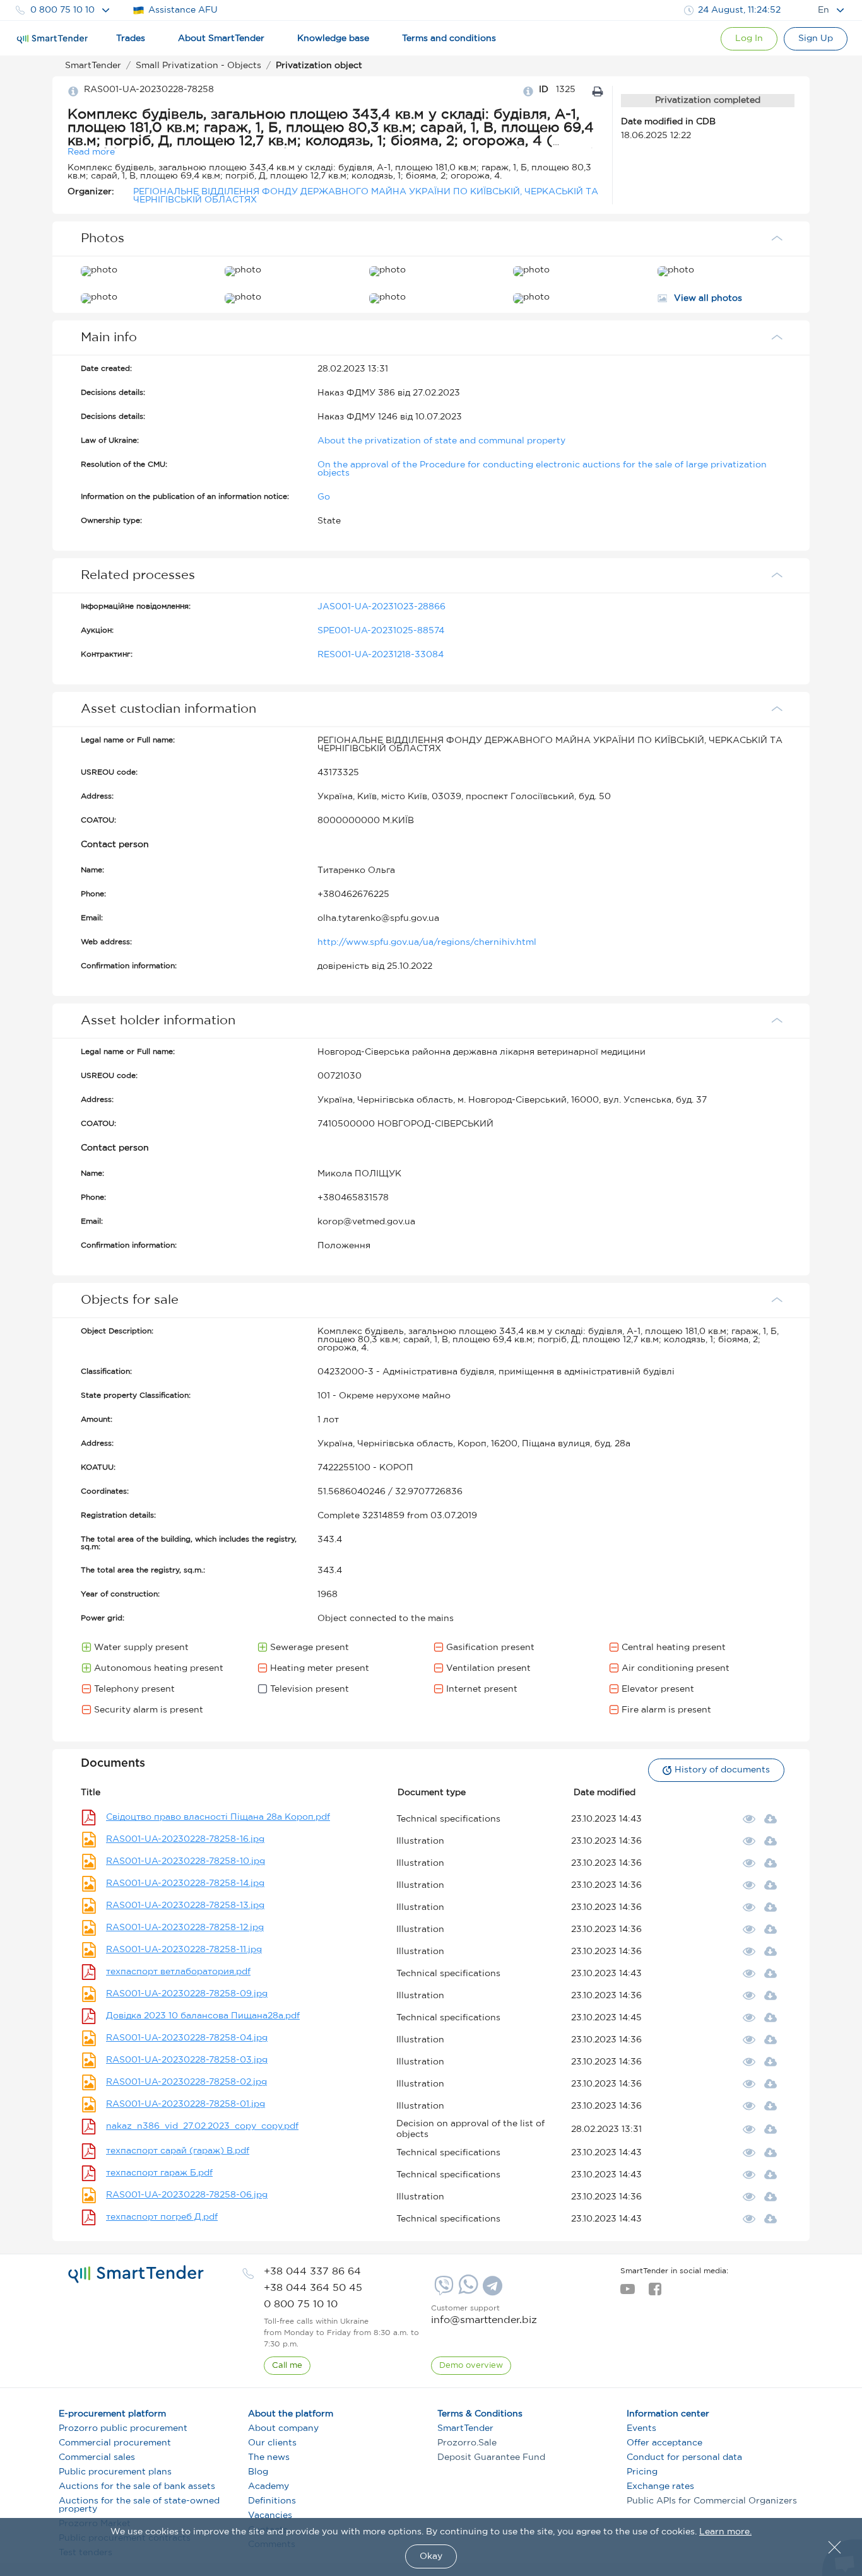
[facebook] (655, 2293)
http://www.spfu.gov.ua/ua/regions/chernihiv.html (427, 942)
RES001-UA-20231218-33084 (381, 655)
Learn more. (725, 2532)
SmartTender (465, 2428)
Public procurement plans (115, 2472)
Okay (431, 2556)
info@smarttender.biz (484, 2320)
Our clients (272, 2443)
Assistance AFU (183, 10)
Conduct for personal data (684, 2457)
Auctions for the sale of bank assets (137, 2486)
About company (283, 2428)
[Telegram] (491, 2290)
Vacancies (270, 2515)
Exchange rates (660, 2486)
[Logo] (52, 39)
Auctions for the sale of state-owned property (139, 2505)
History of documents (722, 1770)
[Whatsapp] (467, 2292)
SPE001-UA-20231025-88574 (381, 631)
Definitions (272, 2501)
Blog (258, 2472)
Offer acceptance (664, 2443)
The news (269, 2457)
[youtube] (628, 2293)
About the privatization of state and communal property (441, 441)
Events (641, 2428)
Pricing (642, 2472)
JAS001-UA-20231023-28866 (381, 607)
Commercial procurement (115, 2443)
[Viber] (442, 2290)
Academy (269, 2486)
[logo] (136, 2274)
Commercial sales (97, 2457)
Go (324, 497)
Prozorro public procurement (123, 2428)
